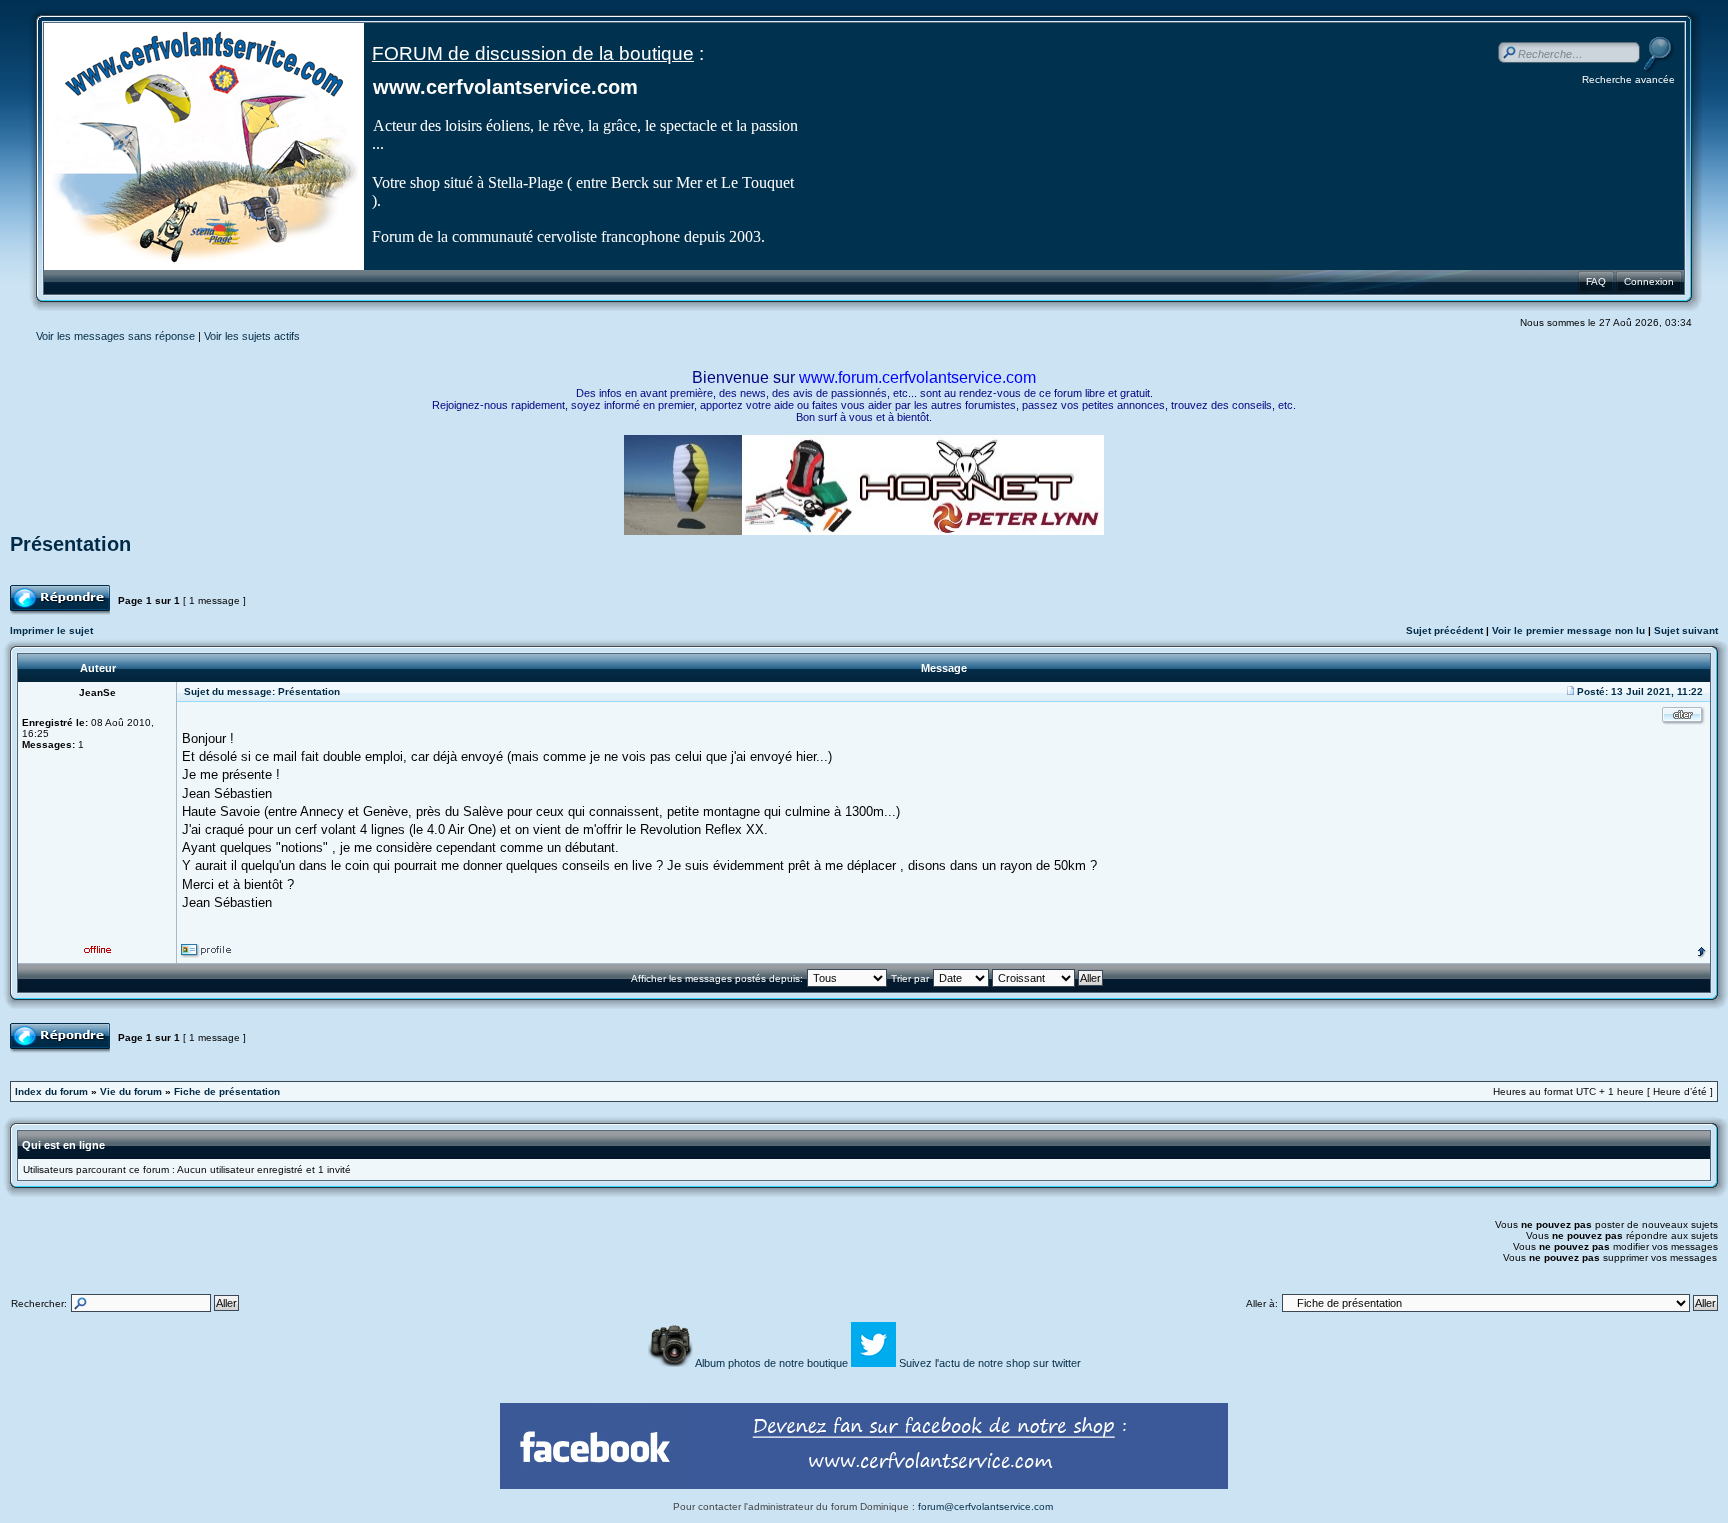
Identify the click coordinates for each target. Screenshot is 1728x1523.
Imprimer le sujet (51, 630)
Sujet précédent (1444, 630)
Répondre (33, 590)
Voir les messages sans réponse (115, 336)
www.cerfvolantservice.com (505, 87)
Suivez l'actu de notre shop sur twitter (990, 1363)
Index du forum (51, 1091)
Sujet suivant (1686, 630)
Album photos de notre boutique (773, 1363)
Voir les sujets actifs (252, 336)
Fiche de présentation (227, 1091)
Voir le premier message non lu (1568, 630)
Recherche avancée (1628, 79)
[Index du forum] (204, 266)
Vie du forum (131, 1091)
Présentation (70, 544)
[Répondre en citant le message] (1683, 716)
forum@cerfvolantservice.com (985, 1506)
